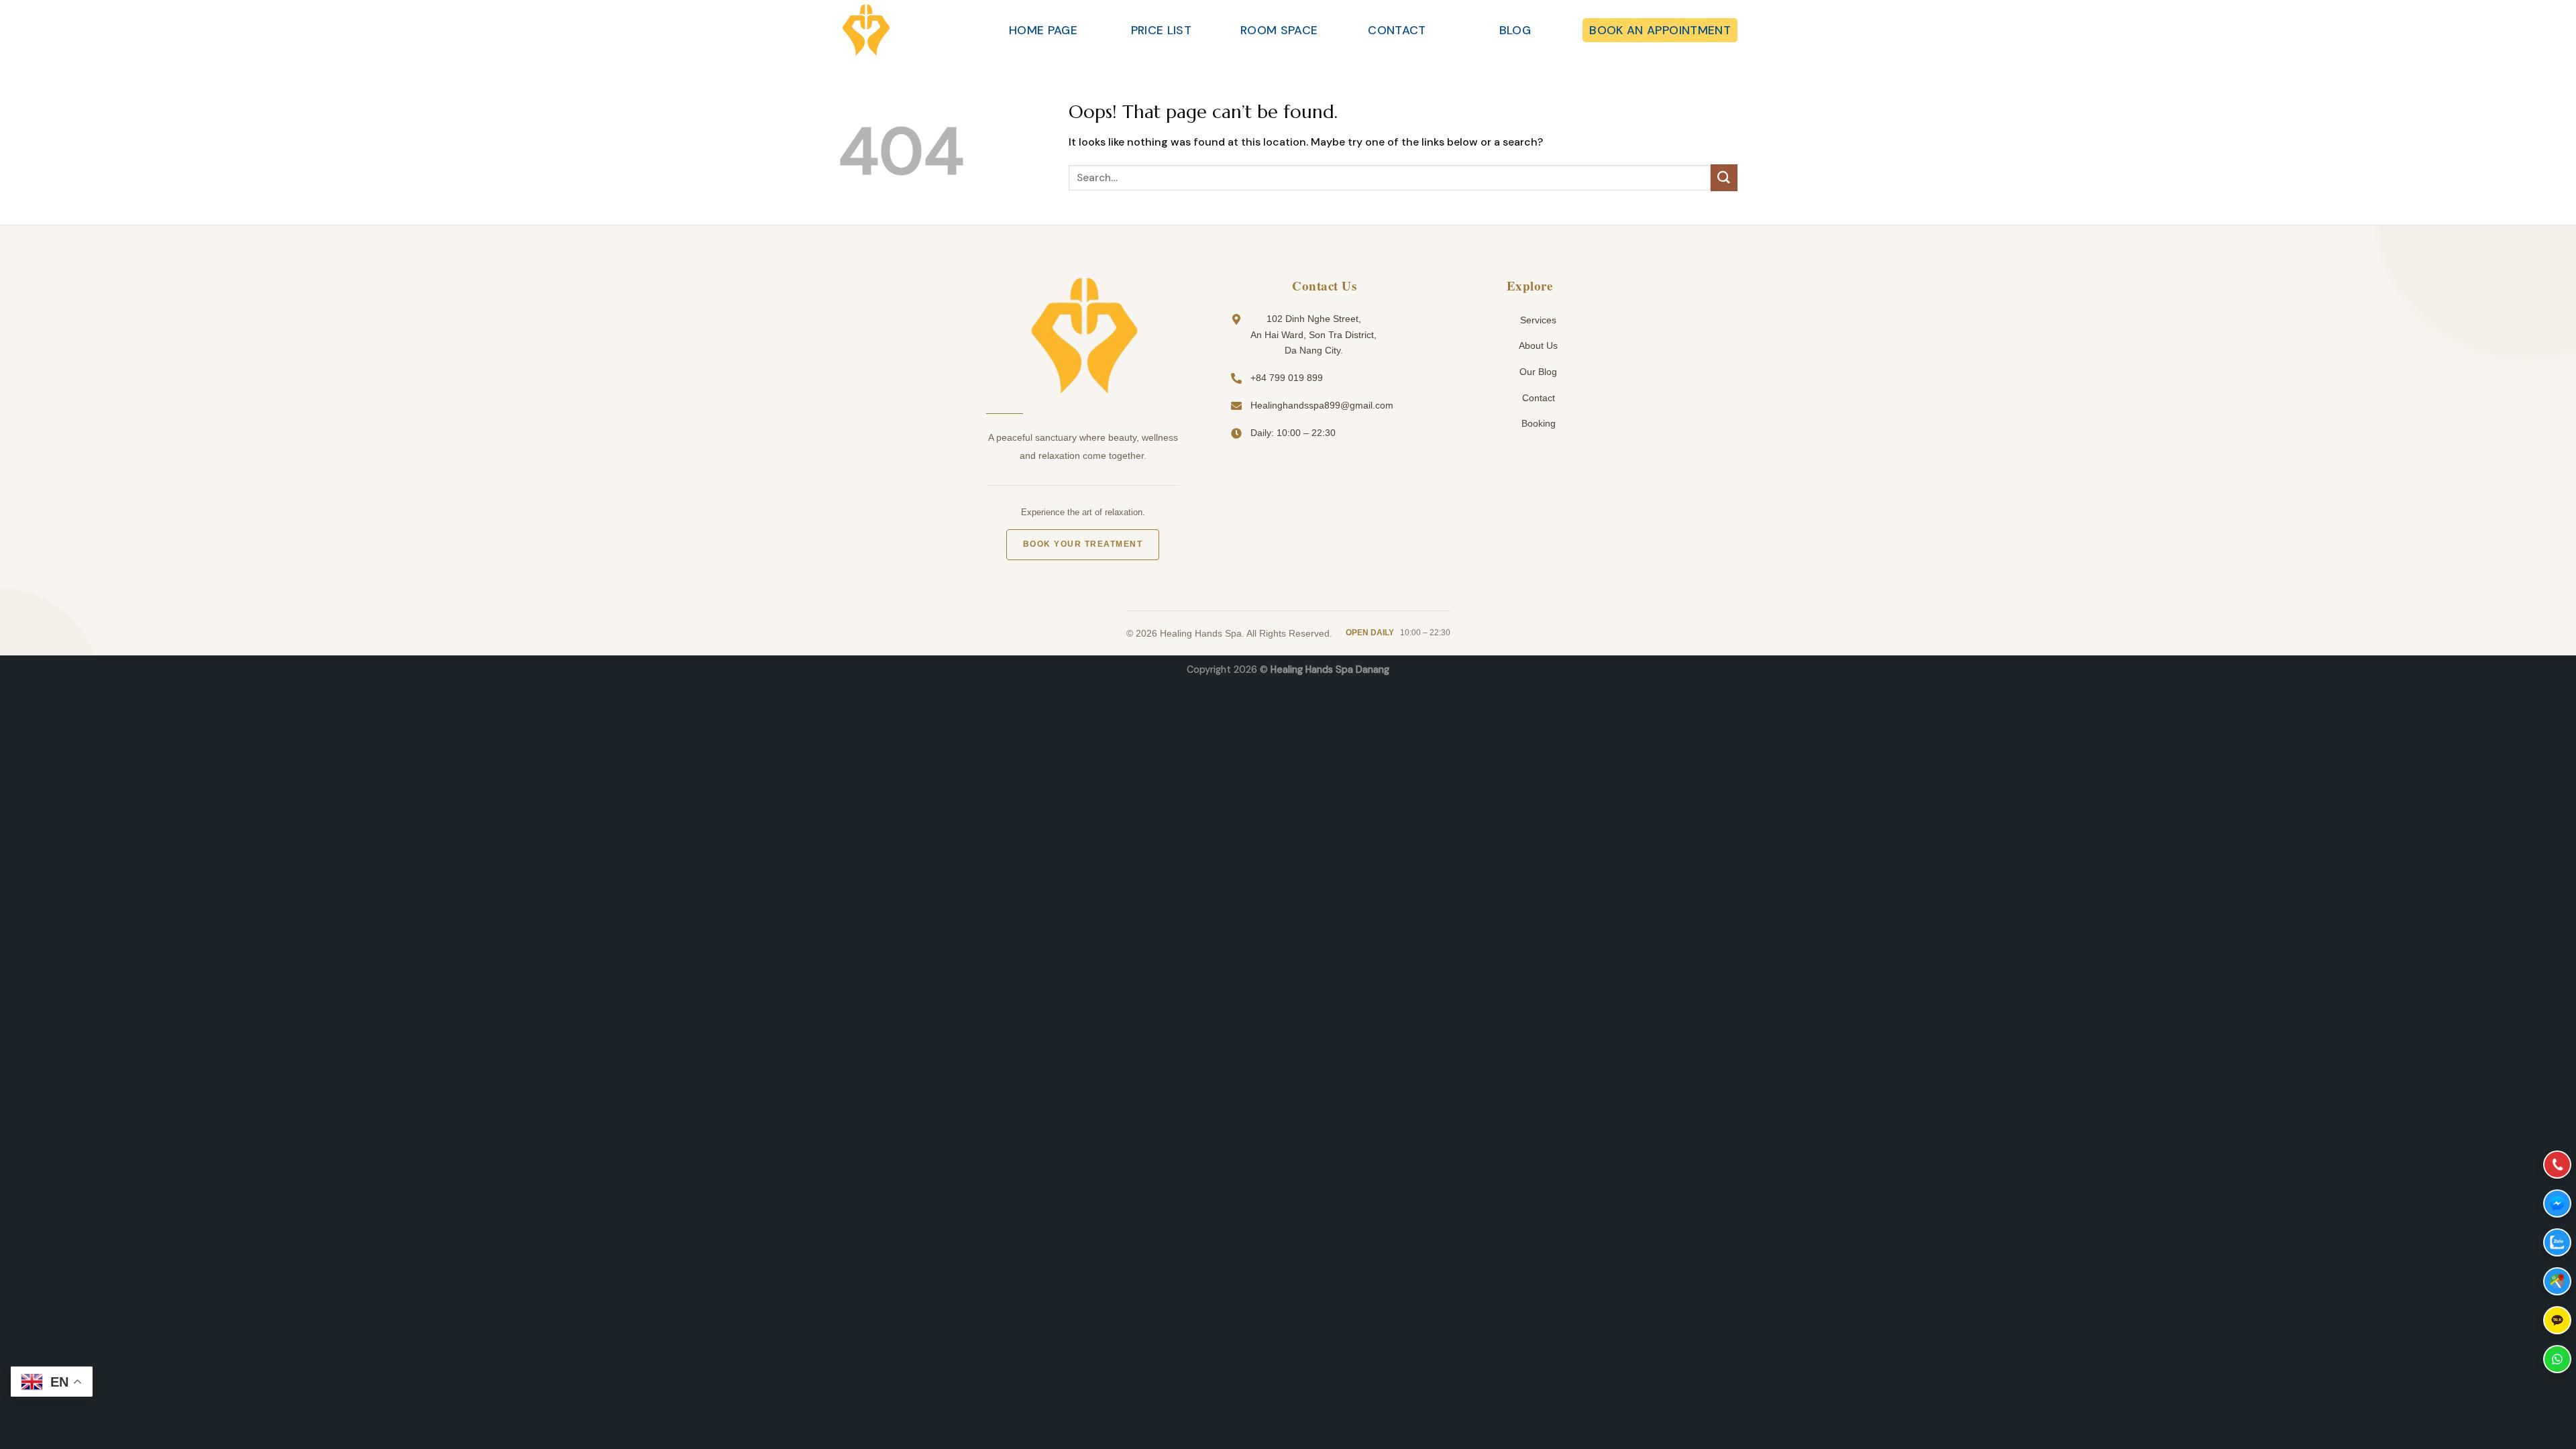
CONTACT (1397, 30)
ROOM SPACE (1279, 30)
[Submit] (1724, 177)
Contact (1537, 398)
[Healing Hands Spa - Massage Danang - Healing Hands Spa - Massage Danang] (906, 30)
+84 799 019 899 (1287, 378)
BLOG (1515, 30)
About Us (1537, 345)
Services (1537, 320)
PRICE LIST (1162, 30)
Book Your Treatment (1083, 544)
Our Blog (1537, 372)
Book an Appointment (1660, 30)
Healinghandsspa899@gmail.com (1322, 405)
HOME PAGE (1043, 30)
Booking (1537, 423)
